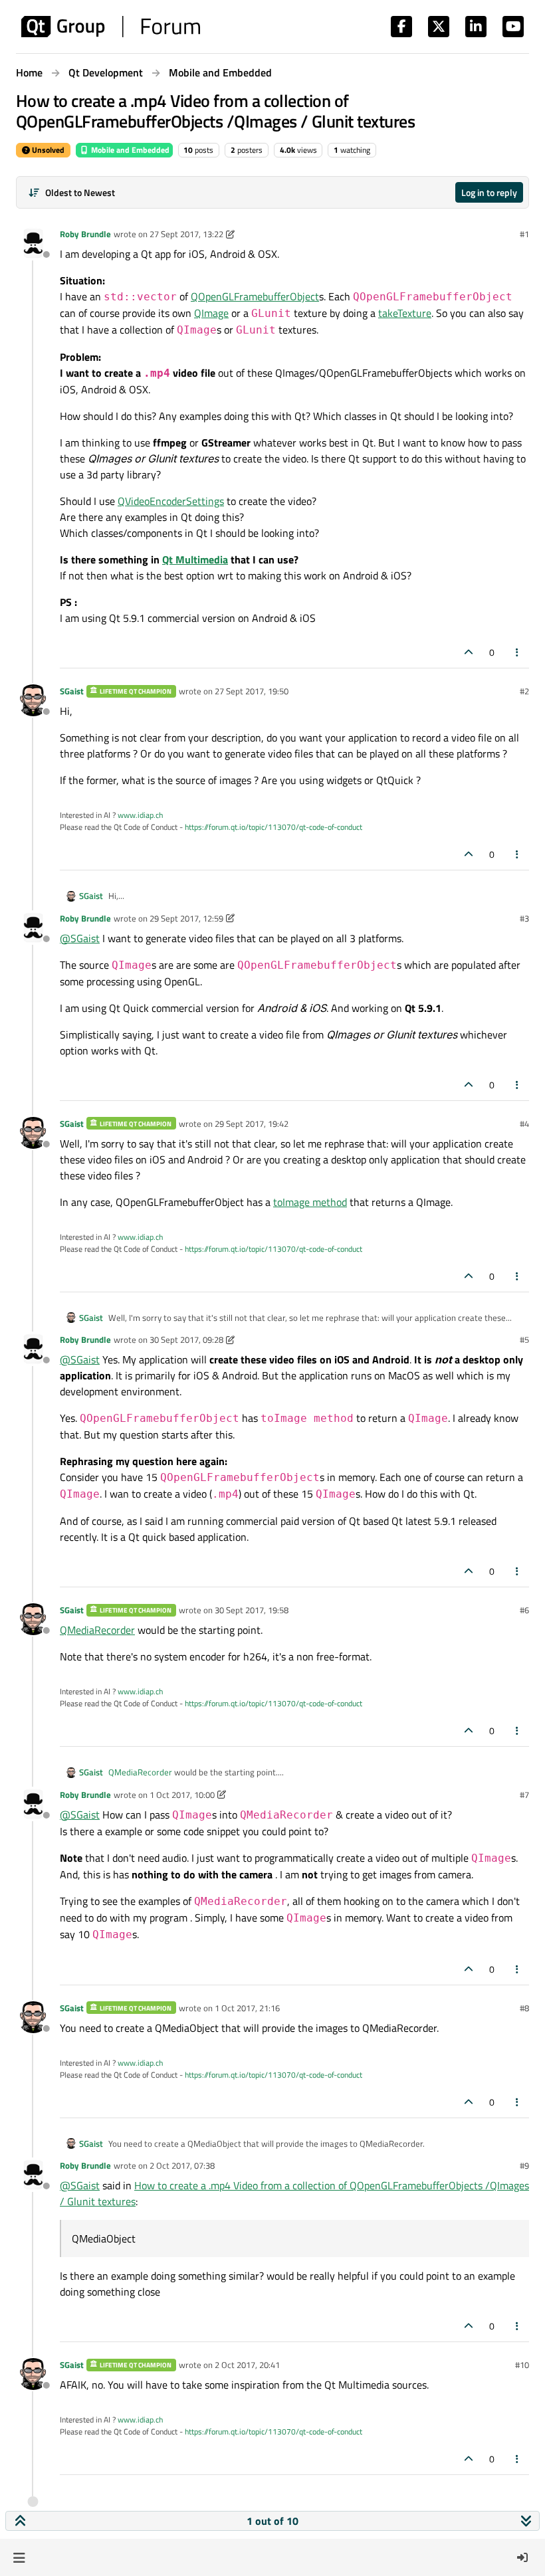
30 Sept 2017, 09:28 (186, 1339)
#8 (524, 2008)
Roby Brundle (85, 234)
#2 (524, 691)
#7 (524, 1795)
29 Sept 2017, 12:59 (186, 918)
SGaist (72, 691)
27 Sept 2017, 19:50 (252, 691)
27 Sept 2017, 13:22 (186, 234)
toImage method (310, 1202)
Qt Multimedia (195, 559)
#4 (524, 1124)
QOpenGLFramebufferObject (255, 296)
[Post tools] (518, 652)
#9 (524, 2165)
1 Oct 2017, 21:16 (247, 2008)
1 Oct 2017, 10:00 (182, 1795)
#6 (524, 1610)
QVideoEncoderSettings (171, 501)
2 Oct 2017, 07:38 (182, 2165)
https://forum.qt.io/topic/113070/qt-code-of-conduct (273, 827)
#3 (524, 918)
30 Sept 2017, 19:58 (252, 1610)
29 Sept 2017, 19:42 (252, 1124)
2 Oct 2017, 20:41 (247, 2365)
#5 (524, 1339)
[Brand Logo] (111, 27)
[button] (19, 2557)
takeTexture (405, 313)
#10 (522, 2365)
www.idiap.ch (140, 815)
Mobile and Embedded (129, 150)
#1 (524, 234)
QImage (211, 313)
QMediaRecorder (97, 1630)
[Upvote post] (469, 652)
